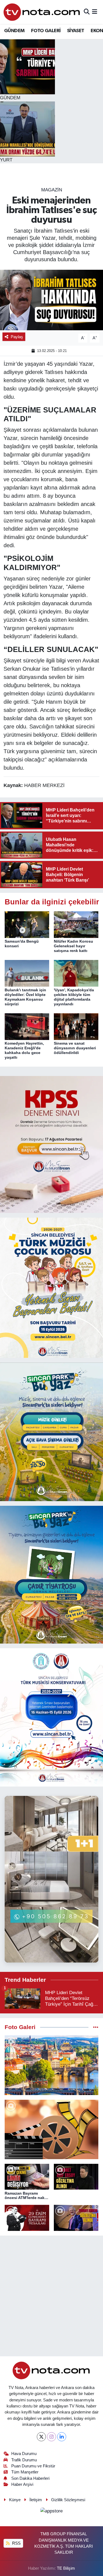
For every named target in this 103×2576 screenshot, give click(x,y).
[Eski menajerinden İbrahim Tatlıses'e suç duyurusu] (51, 300)
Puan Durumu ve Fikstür (33, 2466)
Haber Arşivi (22, 2484)
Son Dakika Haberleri (30, 2478)
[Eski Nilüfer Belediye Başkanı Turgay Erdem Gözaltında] (76, 2218)
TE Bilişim (66, 2568)
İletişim (36, 2500)
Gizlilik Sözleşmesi (68, 2500)
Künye (15, 2500)
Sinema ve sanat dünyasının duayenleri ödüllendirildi (75, 1048)
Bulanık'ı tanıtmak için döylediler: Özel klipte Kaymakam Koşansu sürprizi (25, 997)
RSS (16, 2543)
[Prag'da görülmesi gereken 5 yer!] (51, 2065)
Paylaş (17, 337)
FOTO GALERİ (46, 31)
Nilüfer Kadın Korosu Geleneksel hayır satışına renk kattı (73, 946)
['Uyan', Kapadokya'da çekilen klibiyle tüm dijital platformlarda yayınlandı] (76, 973)
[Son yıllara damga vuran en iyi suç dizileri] (51, 2129)
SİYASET (76, 31)
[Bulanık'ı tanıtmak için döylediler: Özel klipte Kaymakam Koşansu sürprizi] (27, 973)
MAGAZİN (52, 190)
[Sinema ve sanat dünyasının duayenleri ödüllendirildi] (76, 1026)
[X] (41, 2437)
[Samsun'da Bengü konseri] (27, 924)
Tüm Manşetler (25, 2472)
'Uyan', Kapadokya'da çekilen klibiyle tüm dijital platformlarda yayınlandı (74, 997)
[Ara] (87, 12)
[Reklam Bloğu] (51, 1144)
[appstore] (52, 2512)
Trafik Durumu (24, 2460)
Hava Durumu (24, 2454)
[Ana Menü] (95, 12)
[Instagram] (51, 2437)
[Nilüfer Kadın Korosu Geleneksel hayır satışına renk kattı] (76, 924)
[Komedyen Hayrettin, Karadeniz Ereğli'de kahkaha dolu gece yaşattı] (27, 1026)
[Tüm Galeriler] (96, 2027)
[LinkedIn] (62, 2437)
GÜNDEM (14, 31)
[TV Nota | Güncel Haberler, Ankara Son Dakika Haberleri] (42, 12)
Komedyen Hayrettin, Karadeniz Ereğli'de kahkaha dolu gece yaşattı (24, 1050)
